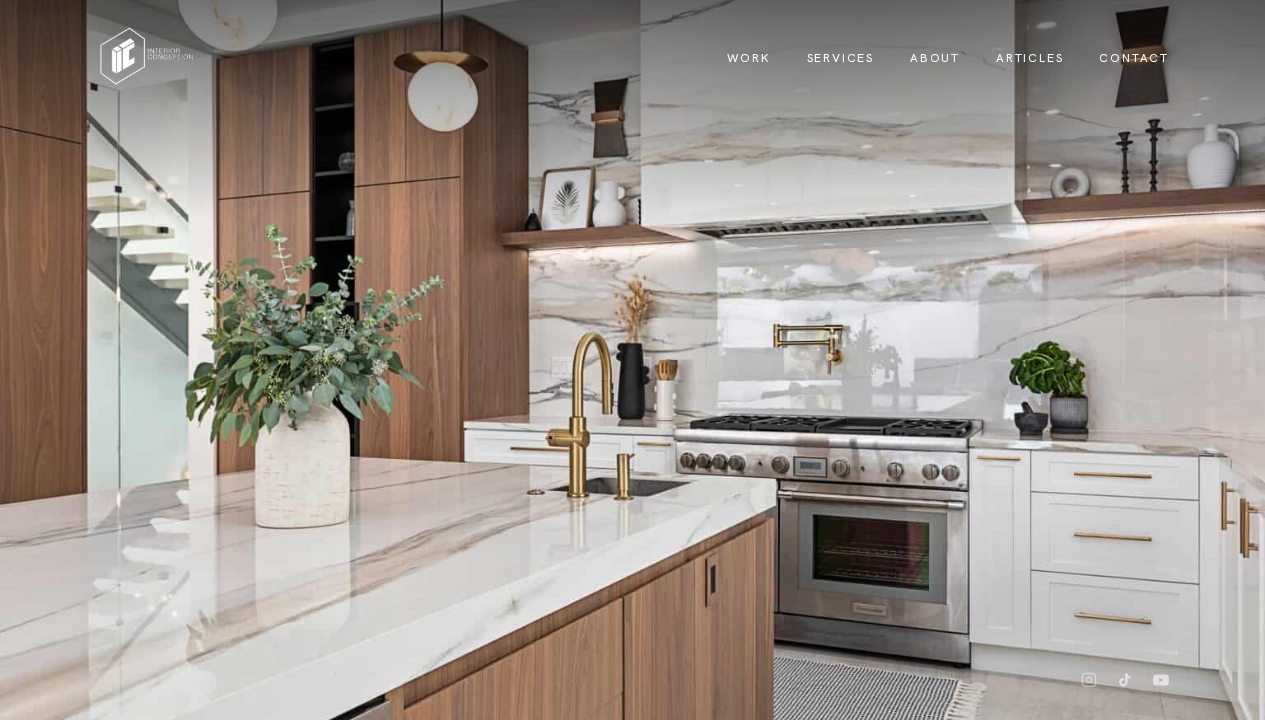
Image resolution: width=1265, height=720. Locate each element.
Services (840, 58)
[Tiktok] (1125, 680)
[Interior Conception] (147, 56)
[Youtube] (1161, 680)
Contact (1134, 58)
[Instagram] (1089, 680)
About (935, 58)
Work (748, 58)
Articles (1029, 58)
